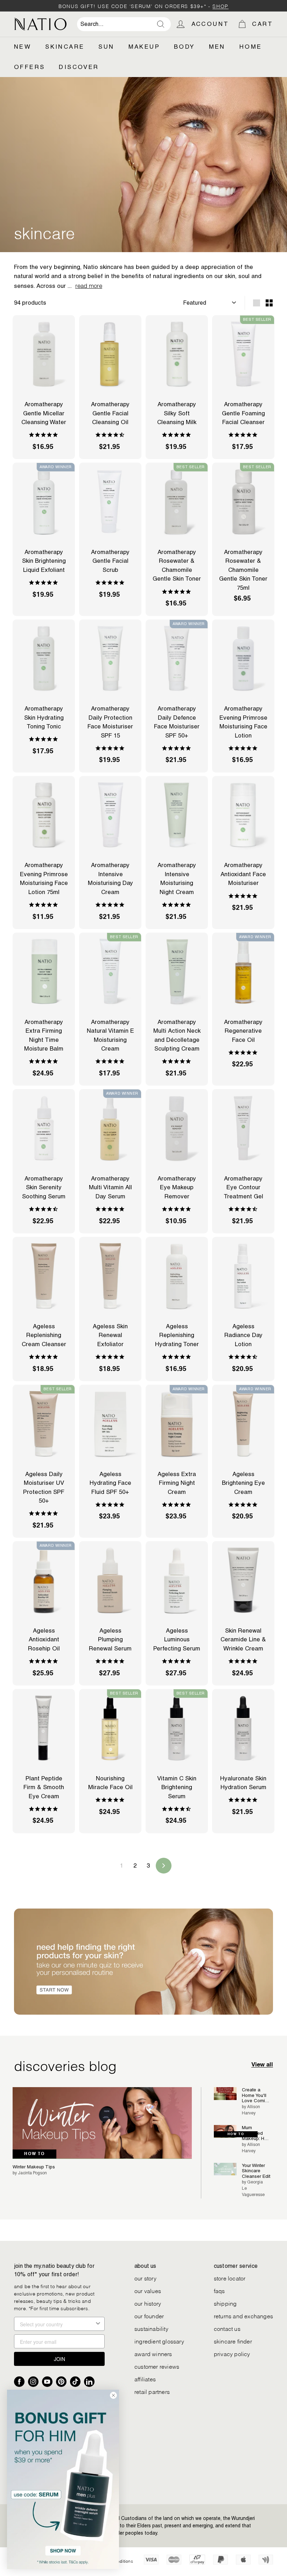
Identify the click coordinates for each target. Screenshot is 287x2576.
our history (148, 2303)
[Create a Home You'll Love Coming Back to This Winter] (225, 2094)
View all (262, 2065)
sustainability (151, 2328)
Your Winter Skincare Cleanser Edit (256, 2171)
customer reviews (157, 2366)
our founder (149, 2316)
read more (89, 285)
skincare (65, 47)
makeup (144, 47)
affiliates (145, 2379)
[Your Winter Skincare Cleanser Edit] (225, 2169)
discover (79, 67)
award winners (153, 2353)
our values (148, 2290)
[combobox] (124, 24)
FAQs (219, 2290)
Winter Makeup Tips (34, 2167)
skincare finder (233, 2341)
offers (29, 67)
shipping (225, 2303)
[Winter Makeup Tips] (102, 2123)
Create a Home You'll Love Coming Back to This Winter (256, 2095)
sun (106, 47)
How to (34, 2154)
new (23, 47)
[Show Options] (98, 2324)
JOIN (59, 2359)
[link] (63, 2479)
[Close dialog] (113, 2395)
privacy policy (232, 2353)
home (251, 47)
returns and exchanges (243, 2316)
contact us (227, 2328)
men (217, 47)
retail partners (152, 2391)
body (184, 47)
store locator (230, 2278)
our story (145, 2278)
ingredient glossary (159, 2341)
